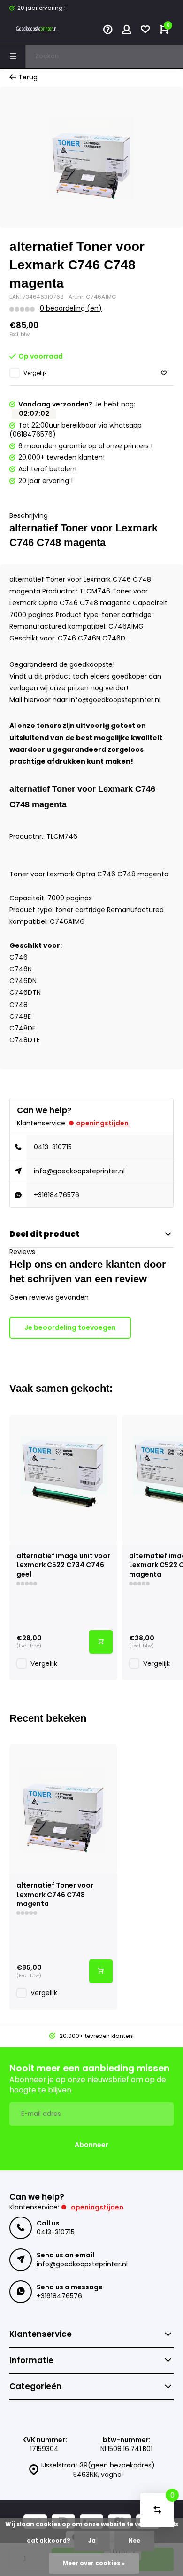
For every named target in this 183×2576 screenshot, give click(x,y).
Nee (134, 2541)
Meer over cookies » (94, 2563)
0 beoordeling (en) (71, 308)
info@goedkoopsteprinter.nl (79, 1171)
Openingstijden (102, 1123)
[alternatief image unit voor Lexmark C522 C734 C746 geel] (63, 1480)
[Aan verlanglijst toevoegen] (164, 373)
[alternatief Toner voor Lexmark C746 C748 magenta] (63, 1809)
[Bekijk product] (101, 1642)
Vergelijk (35, 373)
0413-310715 (53, 1147)
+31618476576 (57, 1195)
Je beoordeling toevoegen (70, 1327)
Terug (28, 77)
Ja (92, 2541)
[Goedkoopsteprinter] (38, 31)
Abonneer (91, 2145)
